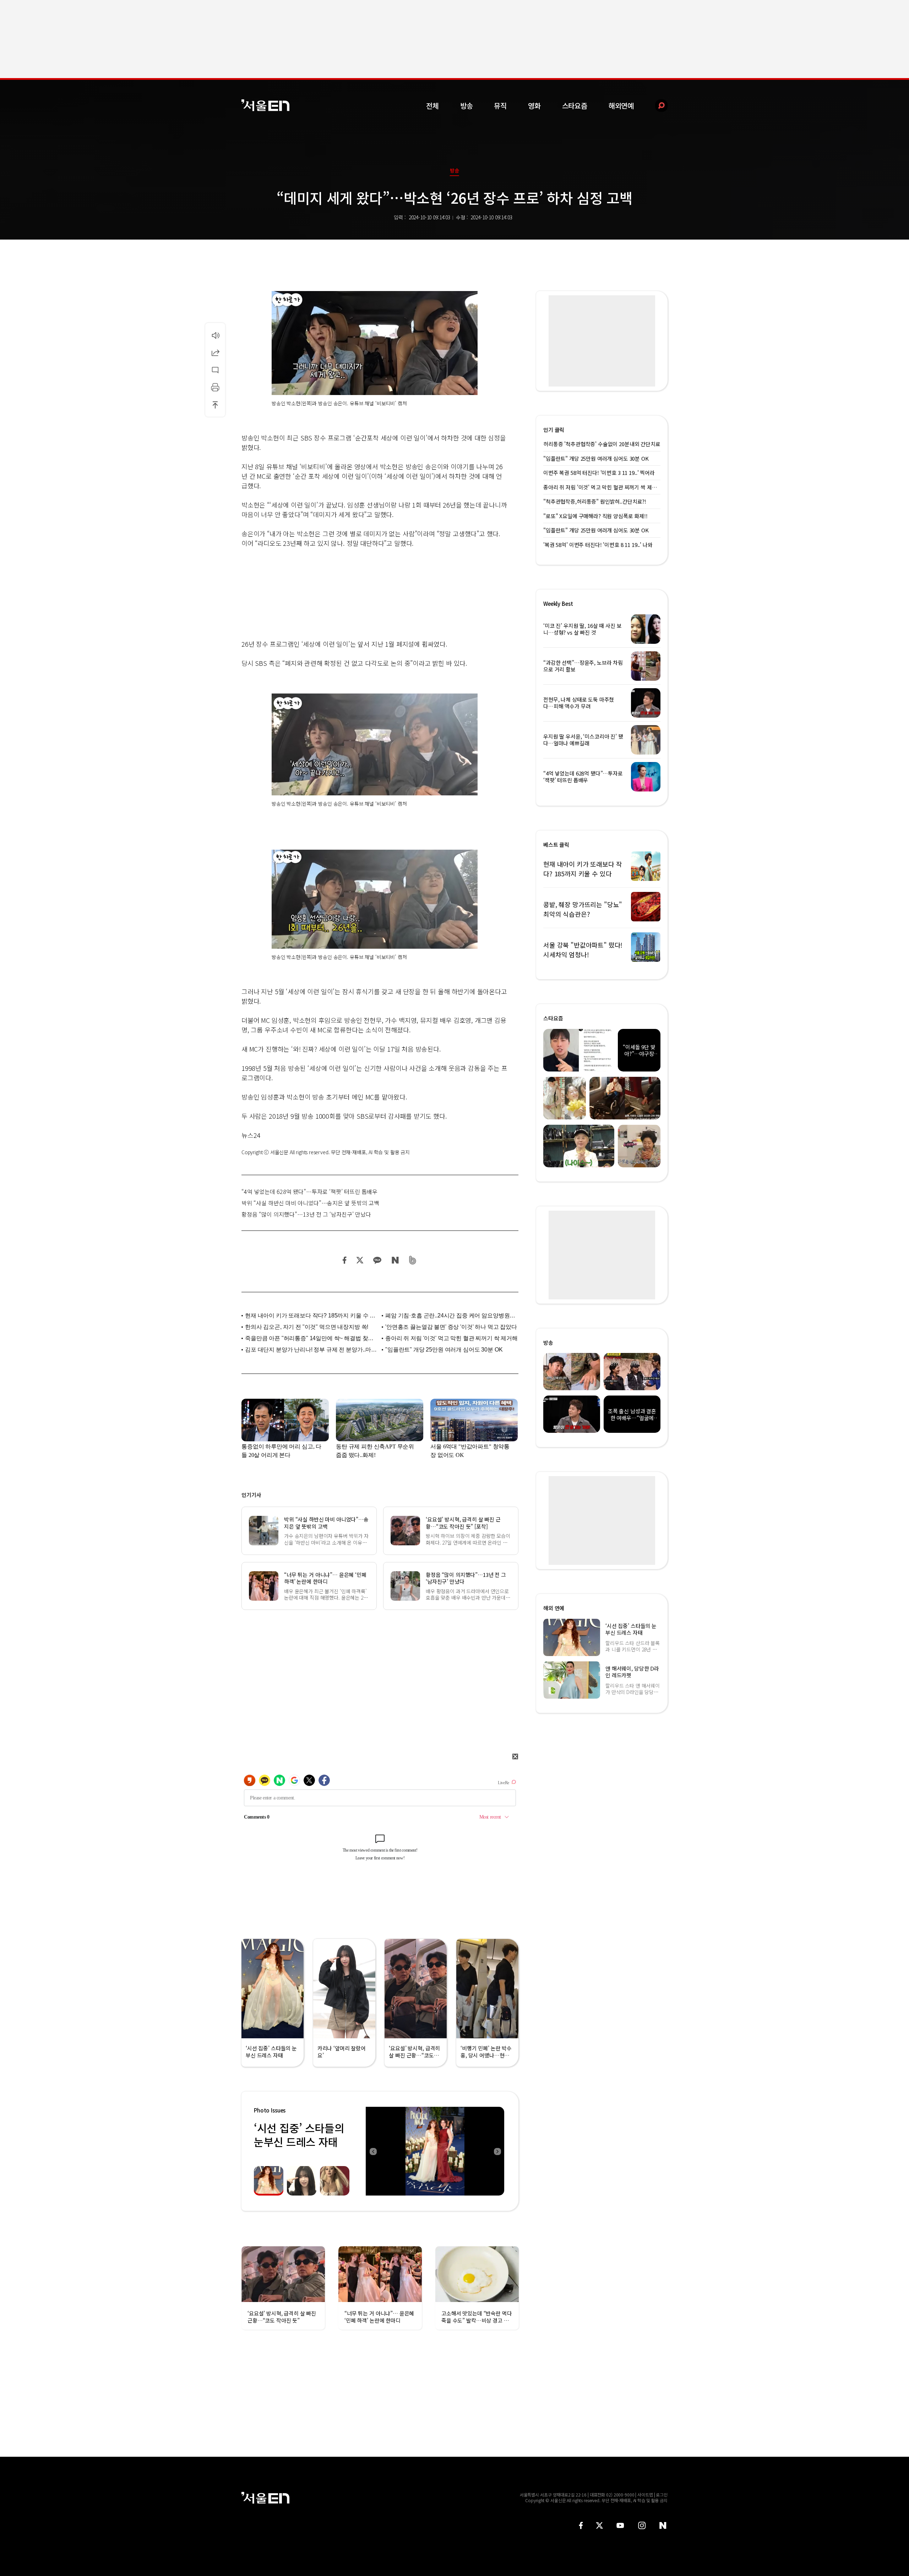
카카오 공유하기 (377, 1260)
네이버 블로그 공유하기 (395, 1260)
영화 (534, 106)
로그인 (662, 2495)
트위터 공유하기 (360, 1260)
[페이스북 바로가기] (581, 2525)
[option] (435, 2151)
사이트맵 (645, 2495)
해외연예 (621, 106)
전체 (432, 106)
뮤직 (500, 106)
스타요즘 (575, 106)
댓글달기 (215, 370)
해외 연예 (554, 1608)
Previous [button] (373, 2151)
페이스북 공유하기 (345, 1260)
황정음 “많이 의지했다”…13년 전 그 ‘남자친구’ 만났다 (306, 1214)
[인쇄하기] (215, 387)
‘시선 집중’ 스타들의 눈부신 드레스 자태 (299, 2135)
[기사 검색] (656, 106)
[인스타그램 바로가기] (642, 2525)
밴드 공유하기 (413, 1260)
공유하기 (215, 352)
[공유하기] (215, 352)
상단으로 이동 (215, 405)
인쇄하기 (215, 387)
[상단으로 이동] (215, 405)
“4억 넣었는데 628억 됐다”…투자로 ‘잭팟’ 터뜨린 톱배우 (309, 1191)
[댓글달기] (215, 370)
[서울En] (265, 105)
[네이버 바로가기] (663, 2525)
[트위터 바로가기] (599, 2525)
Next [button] (497, 2151)
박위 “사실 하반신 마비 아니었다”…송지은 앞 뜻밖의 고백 (310, 1203)
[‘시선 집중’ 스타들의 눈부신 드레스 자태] (435, 2151)
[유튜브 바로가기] (620, 2525)
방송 (467, 106)
